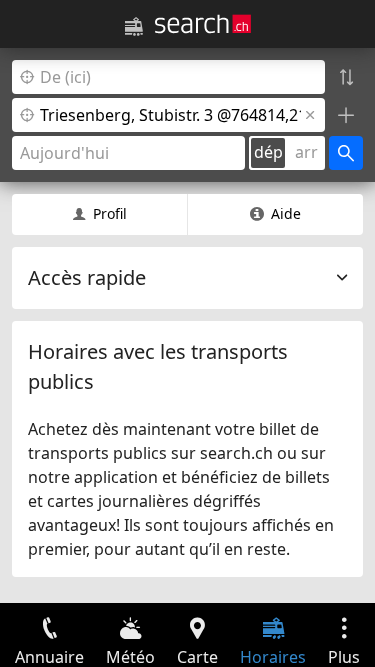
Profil (110, 213)
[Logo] (203, 24)
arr (306, 152)
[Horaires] (134, 27)
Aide (286, 213)
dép (268, 152)
